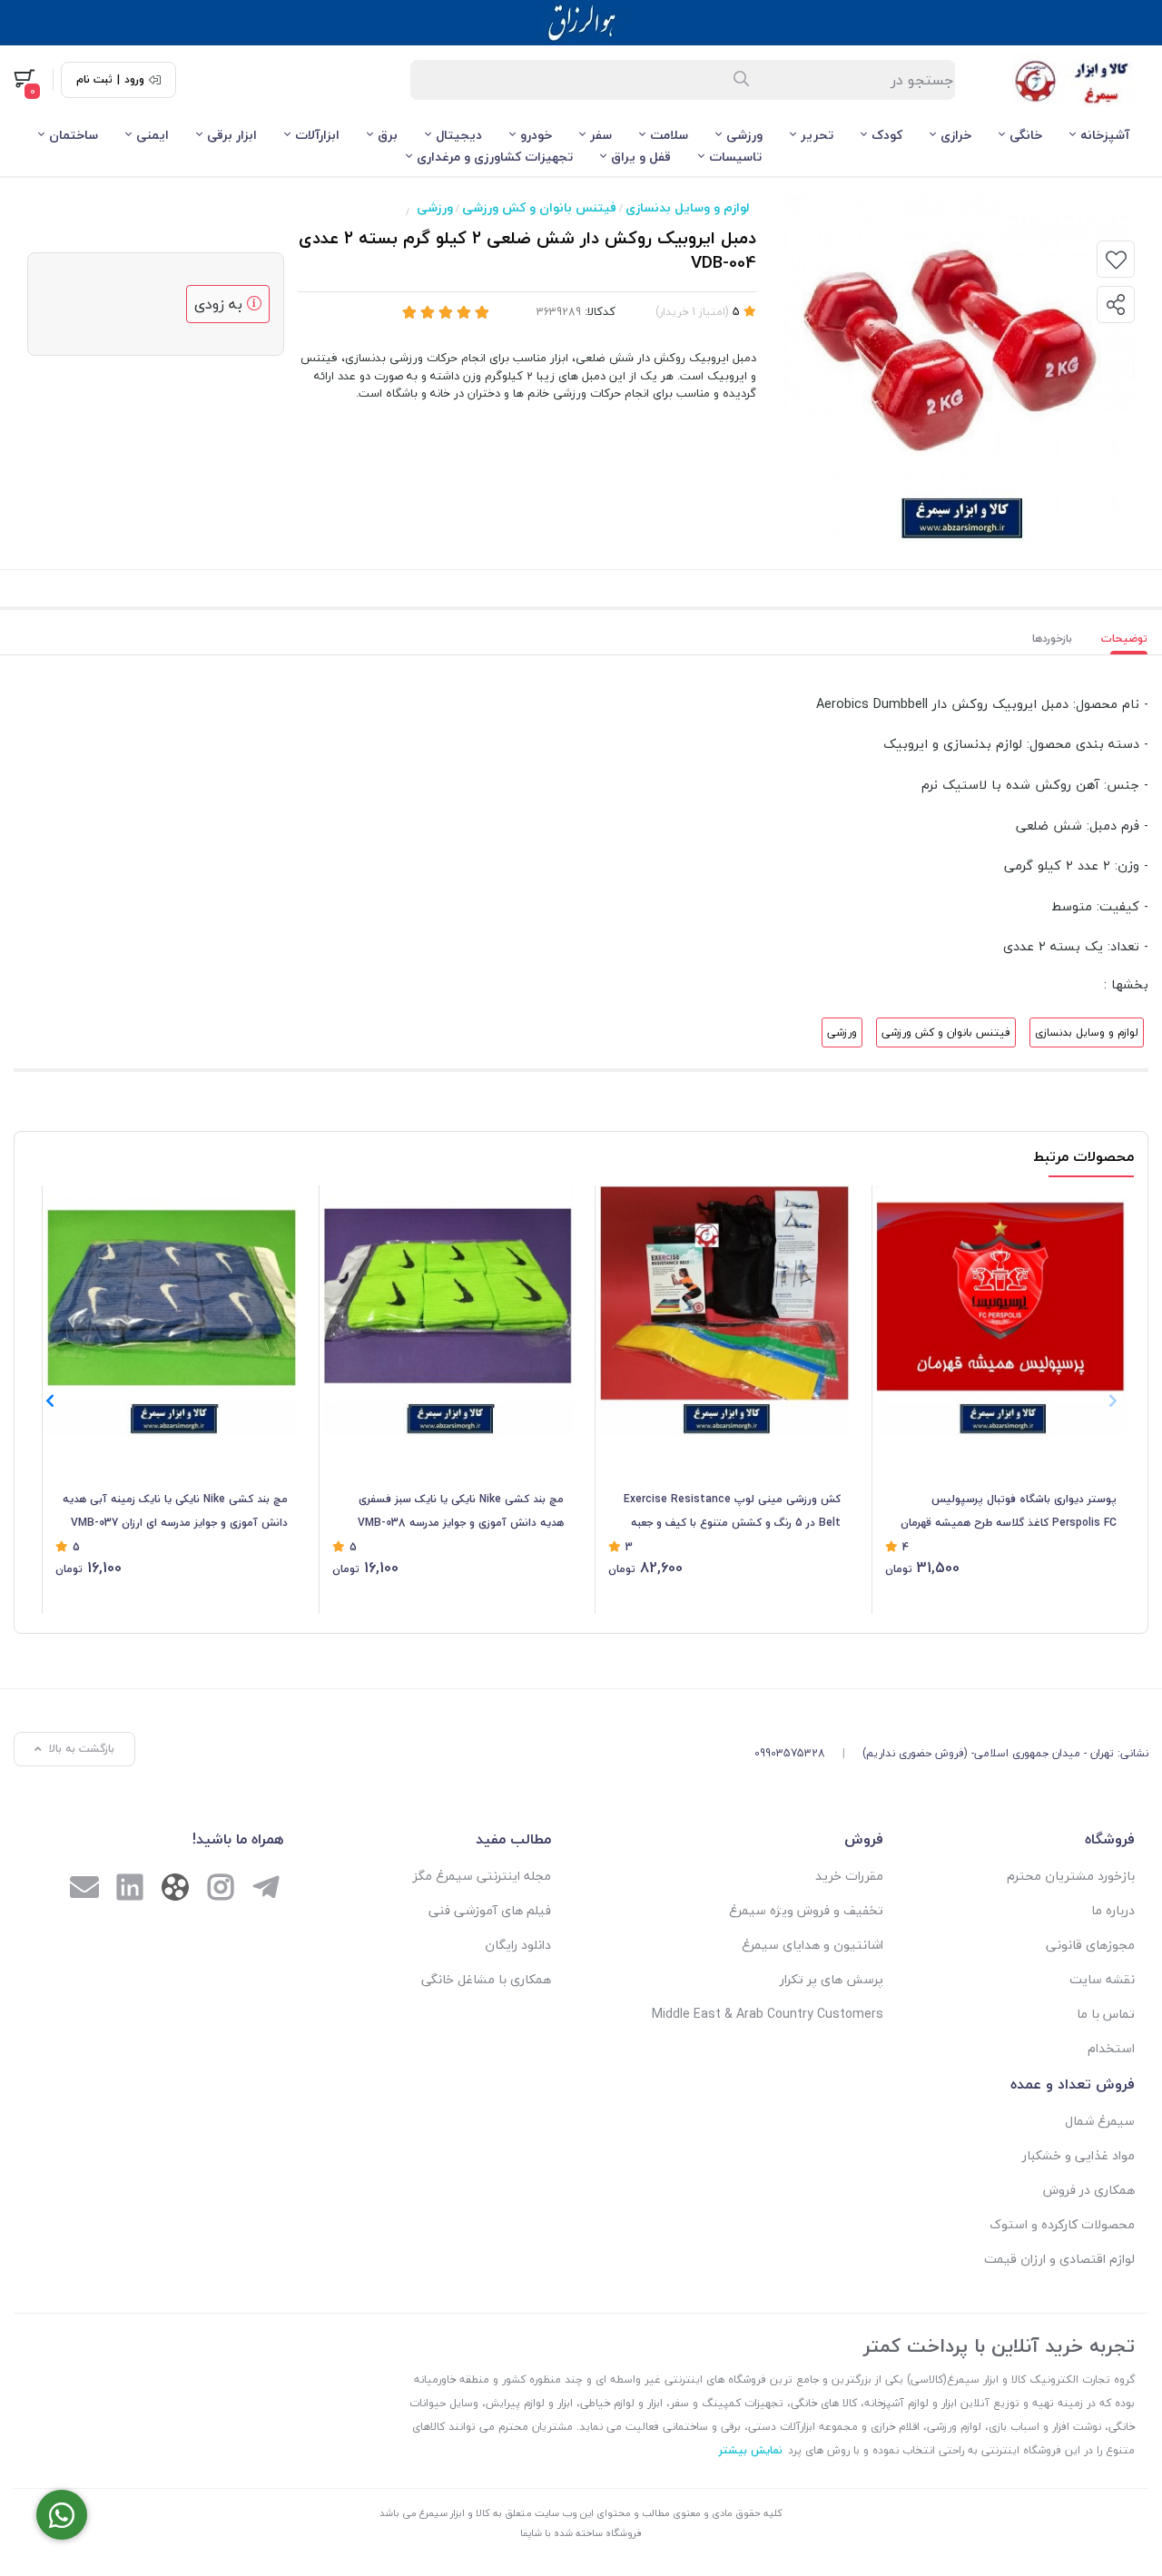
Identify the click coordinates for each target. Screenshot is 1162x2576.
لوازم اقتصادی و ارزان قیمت (1059, 2259)
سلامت (669, 135)
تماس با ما (1106, 2014)
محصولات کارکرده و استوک (1062, 2224)
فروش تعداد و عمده (1073, 2084)
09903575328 (790, 1753)
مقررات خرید (849, 1876)
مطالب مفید (513, 1839)
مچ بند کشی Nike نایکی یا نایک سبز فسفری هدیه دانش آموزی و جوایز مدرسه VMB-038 (461, 1511)
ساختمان (74, 135)
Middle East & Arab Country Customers (768, 2014)
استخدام (1111, 2048)
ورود (134, 80)
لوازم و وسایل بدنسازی (687, 207)
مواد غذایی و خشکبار (1078, 2155)
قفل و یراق (641, 157)
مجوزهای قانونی (1090, 1945)
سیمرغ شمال (1100, 2121)
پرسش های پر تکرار (832, 1979)
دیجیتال (459, 135)
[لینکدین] (130, 1890)
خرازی (956, 135)
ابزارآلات (317, 135)
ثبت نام (94, 80)
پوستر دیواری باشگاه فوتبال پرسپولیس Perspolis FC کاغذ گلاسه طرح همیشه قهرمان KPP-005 (1009, 1512)
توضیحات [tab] (1124, 639)
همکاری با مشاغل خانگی (486, 1979)
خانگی (1026, 135)
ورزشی (744, 135)
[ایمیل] (84, 1890)
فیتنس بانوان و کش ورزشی (539, 207)
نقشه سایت (1102, 1979)
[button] (49, 1401)
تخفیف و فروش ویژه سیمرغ (806, 1910)
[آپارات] (175, 1891)
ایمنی (153, 135)
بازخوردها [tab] (1052, 639)
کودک (887, 135)
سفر (601, 135)
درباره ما (1113, 1910)
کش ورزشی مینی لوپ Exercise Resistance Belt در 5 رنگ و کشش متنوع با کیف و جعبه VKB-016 (732, 1512)
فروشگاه (1110, 1839)
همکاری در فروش (1089, 2190)
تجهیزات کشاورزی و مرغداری (495, 157)
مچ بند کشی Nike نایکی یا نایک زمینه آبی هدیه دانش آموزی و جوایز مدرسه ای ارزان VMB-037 (175, 1511)
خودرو (536, 135)
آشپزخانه (1105, 135)
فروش (864, 1839)
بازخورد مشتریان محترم (1071, 1876)
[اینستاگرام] (221, 1890)
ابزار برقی (232, 135)
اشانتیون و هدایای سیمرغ (812, 1945)
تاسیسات (735, 157)
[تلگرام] (266, 1890)
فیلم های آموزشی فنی (490, 1910)
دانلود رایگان (518, 1945)
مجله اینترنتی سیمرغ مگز (482, 1876)
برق (388, 135)
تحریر (817, 135)
